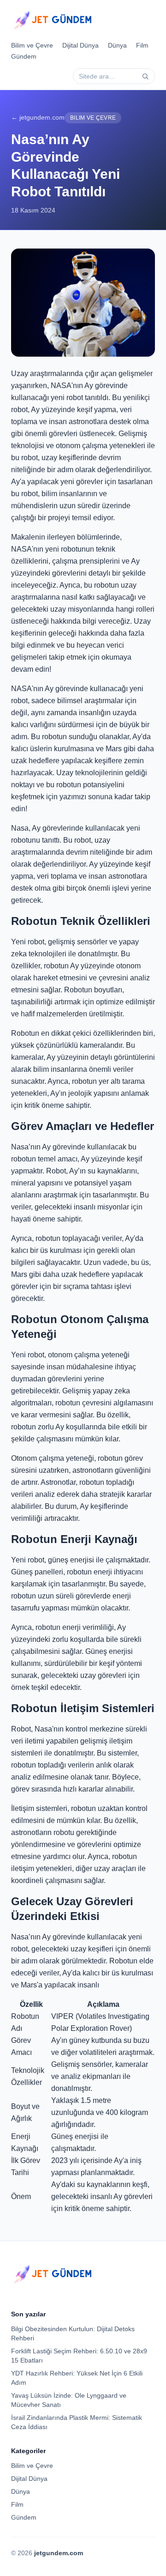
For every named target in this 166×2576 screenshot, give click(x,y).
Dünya (117, 45)
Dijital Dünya (80, 45)
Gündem (24, 56)
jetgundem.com (59, 2553)
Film (142, 45)
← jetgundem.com (38, 117)
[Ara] (145, 76)
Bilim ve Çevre (32, 45)
